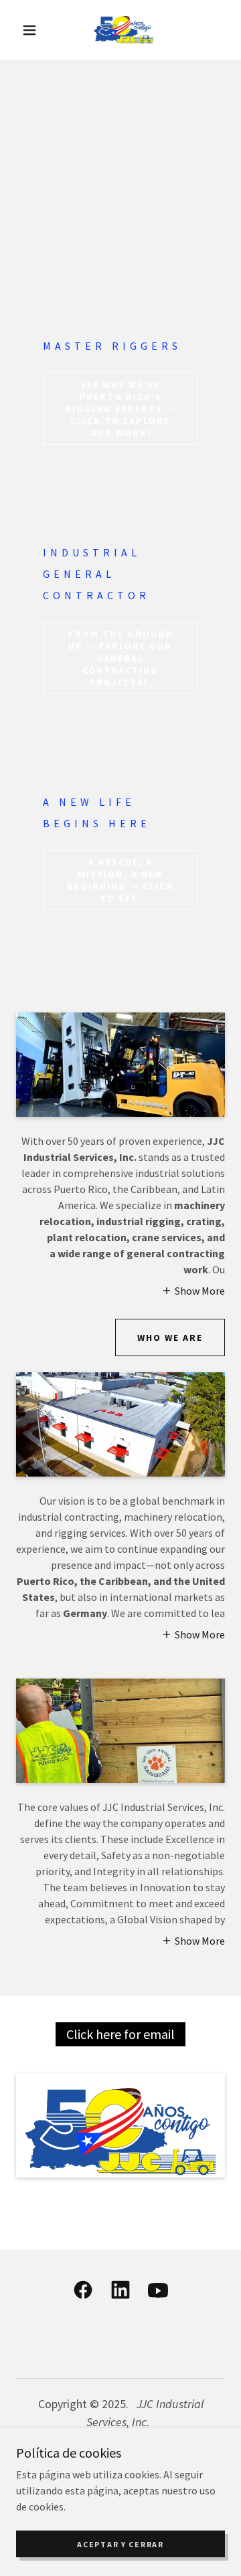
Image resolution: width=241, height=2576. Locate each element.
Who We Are (170, 1337)
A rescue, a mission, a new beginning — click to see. (120, 880)
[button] (29, 30)
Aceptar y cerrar (120, 2544)
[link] (124, 30)
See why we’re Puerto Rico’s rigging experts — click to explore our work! (120, 409)
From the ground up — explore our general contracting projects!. (120, 658)
